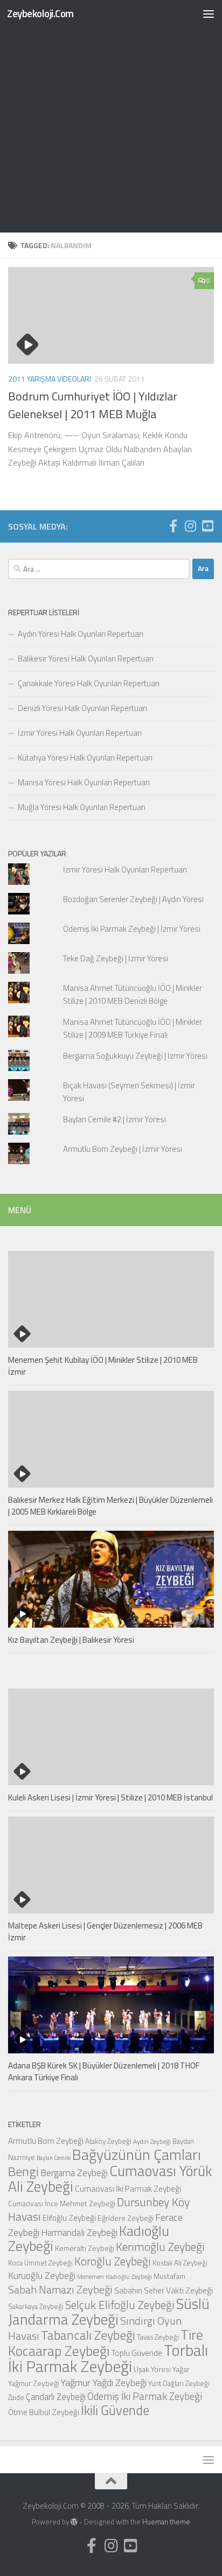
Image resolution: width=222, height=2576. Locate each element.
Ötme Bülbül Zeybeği (44, 2412)
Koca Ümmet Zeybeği (40, 2263)
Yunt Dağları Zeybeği (179, 2383)
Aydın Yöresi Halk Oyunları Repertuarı (81, 634)
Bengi (23, 2171)
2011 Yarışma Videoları (50, 379)
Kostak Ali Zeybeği (180, 2263)
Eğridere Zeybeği (126, 2218)
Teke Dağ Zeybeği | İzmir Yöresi (116, 958)
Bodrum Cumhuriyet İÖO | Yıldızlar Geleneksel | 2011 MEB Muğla (93, 405)
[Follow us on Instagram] (190, 526)
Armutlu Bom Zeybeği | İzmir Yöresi (123, 1149)
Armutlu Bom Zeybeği (46, 2141)
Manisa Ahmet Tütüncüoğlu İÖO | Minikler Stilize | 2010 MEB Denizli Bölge (133, 994)
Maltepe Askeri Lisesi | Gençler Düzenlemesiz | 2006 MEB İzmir (105, 1932)
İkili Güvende (115, 2410)
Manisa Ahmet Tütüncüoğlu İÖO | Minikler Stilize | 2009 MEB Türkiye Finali (133, 1028)
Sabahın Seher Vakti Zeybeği (164, 2290)
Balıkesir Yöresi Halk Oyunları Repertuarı (86, 659)
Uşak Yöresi (152, 2369)
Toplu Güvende (137, 2353)
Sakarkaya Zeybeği (36, 2306)
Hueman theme (166, 2522)
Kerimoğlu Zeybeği (160, 2247)
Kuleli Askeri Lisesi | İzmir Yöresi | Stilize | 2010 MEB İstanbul (110, 1797)
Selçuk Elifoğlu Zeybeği (120, 2305)
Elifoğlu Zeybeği (69, 2218)
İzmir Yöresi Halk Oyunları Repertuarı (80, 733)
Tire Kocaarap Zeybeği (106, 2343)
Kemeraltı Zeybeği (85, 2248)
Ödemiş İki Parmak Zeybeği (145, 2396)
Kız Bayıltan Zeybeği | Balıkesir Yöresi (71, 1640)
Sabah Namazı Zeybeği (60, 2289)
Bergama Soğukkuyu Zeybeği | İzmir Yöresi (135, 1056)
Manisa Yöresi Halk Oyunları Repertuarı (84, 782)
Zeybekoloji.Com (40, 13)
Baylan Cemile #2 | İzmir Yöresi (115, 1119)
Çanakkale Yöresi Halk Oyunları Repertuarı (89, 683)
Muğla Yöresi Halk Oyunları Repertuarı (82, 807)
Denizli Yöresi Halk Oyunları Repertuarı (82, 708)
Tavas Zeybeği (158, 2337)
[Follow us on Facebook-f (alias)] (173, 526)
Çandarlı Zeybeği (56, 2396)
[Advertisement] (111, 116)
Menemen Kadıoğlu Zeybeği (115, 2277)
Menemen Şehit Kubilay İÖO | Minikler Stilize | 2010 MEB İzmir (103, 1366)
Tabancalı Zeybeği (88, 2335)
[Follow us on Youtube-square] (207, 526)
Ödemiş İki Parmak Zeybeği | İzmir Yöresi (132, 929)
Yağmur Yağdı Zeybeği (104, 2382)
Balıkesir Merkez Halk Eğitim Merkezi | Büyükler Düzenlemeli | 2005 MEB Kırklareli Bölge (110, 1506)
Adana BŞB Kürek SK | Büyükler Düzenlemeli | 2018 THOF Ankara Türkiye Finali (104, 2072)
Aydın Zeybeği (152, 2142)
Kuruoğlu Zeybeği (42, 2275)
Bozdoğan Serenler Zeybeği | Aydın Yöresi (133, 899)
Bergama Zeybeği (74, 2173)
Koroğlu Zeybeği (113, 2261)
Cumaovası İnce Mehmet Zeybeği (62, 2203)
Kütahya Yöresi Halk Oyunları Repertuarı (85, 758)
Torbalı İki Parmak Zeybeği (108, 2358)
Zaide (16, 2397)
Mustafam (169, 2276)
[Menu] (209, 13)
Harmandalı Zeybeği (79, 2232)
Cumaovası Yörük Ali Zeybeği (110, 2179)
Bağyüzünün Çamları (137, 2155)
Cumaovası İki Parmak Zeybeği (128, 2188)
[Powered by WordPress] (74, 2522)
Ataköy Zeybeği (108, 2141)
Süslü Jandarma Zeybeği (109, 2311)
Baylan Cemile (54, 2158)
